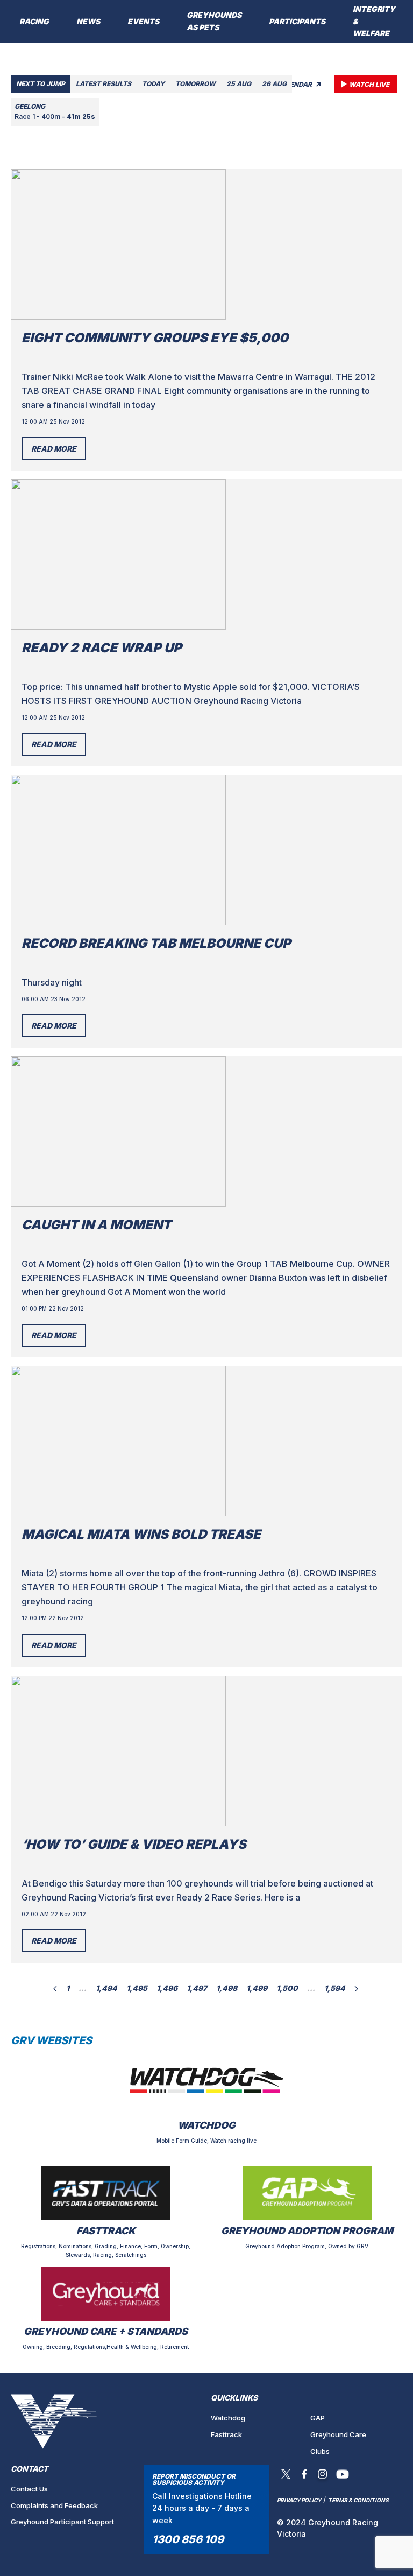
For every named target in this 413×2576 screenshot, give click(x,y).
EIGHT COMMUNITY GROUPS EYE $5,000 (155, 338)
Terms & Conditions (358, 2500)
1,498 (227, 1988)
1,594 (335, 1988)
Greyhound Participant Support (62, 2522)
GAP (318, 2418)
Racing (34, 21)
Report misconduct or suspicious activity (194, 2479)
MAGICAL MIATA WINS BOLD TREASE (141, 1534)
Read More (54, 449)
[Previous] (55, 1988)
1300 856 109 (188, 2539)
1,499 (257, 1988)
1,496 (167, 1988)
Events (143, 21)
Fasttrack (226, 2434)
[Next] (356, 1988)
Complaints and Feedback (54, 2505)
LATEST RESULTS (104, 84)
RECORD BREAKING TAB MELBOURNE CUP (156, 943)
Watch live (369, 84)
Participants (297, 21)
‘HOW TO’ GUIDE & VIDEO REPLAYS (134, 1844)
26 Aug (274, 84)
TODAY (153, 84)
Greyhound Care (338, 2434)
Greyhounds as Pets (214, 21)
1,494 (106, 1988)
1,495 (137, 1988)
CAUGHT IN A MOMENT (96, 1225)
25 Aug (239, 84)
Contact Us (29, 2489)
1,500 (287, 1988)
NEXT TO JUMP (41, 84)
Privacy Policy (299, 2500)
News (88, 21)
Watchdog (228, 2418)
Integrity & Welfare (374, 21)
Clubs (320, 2451)
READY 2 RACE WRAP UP (102, 648)
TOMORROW (195, 84)
